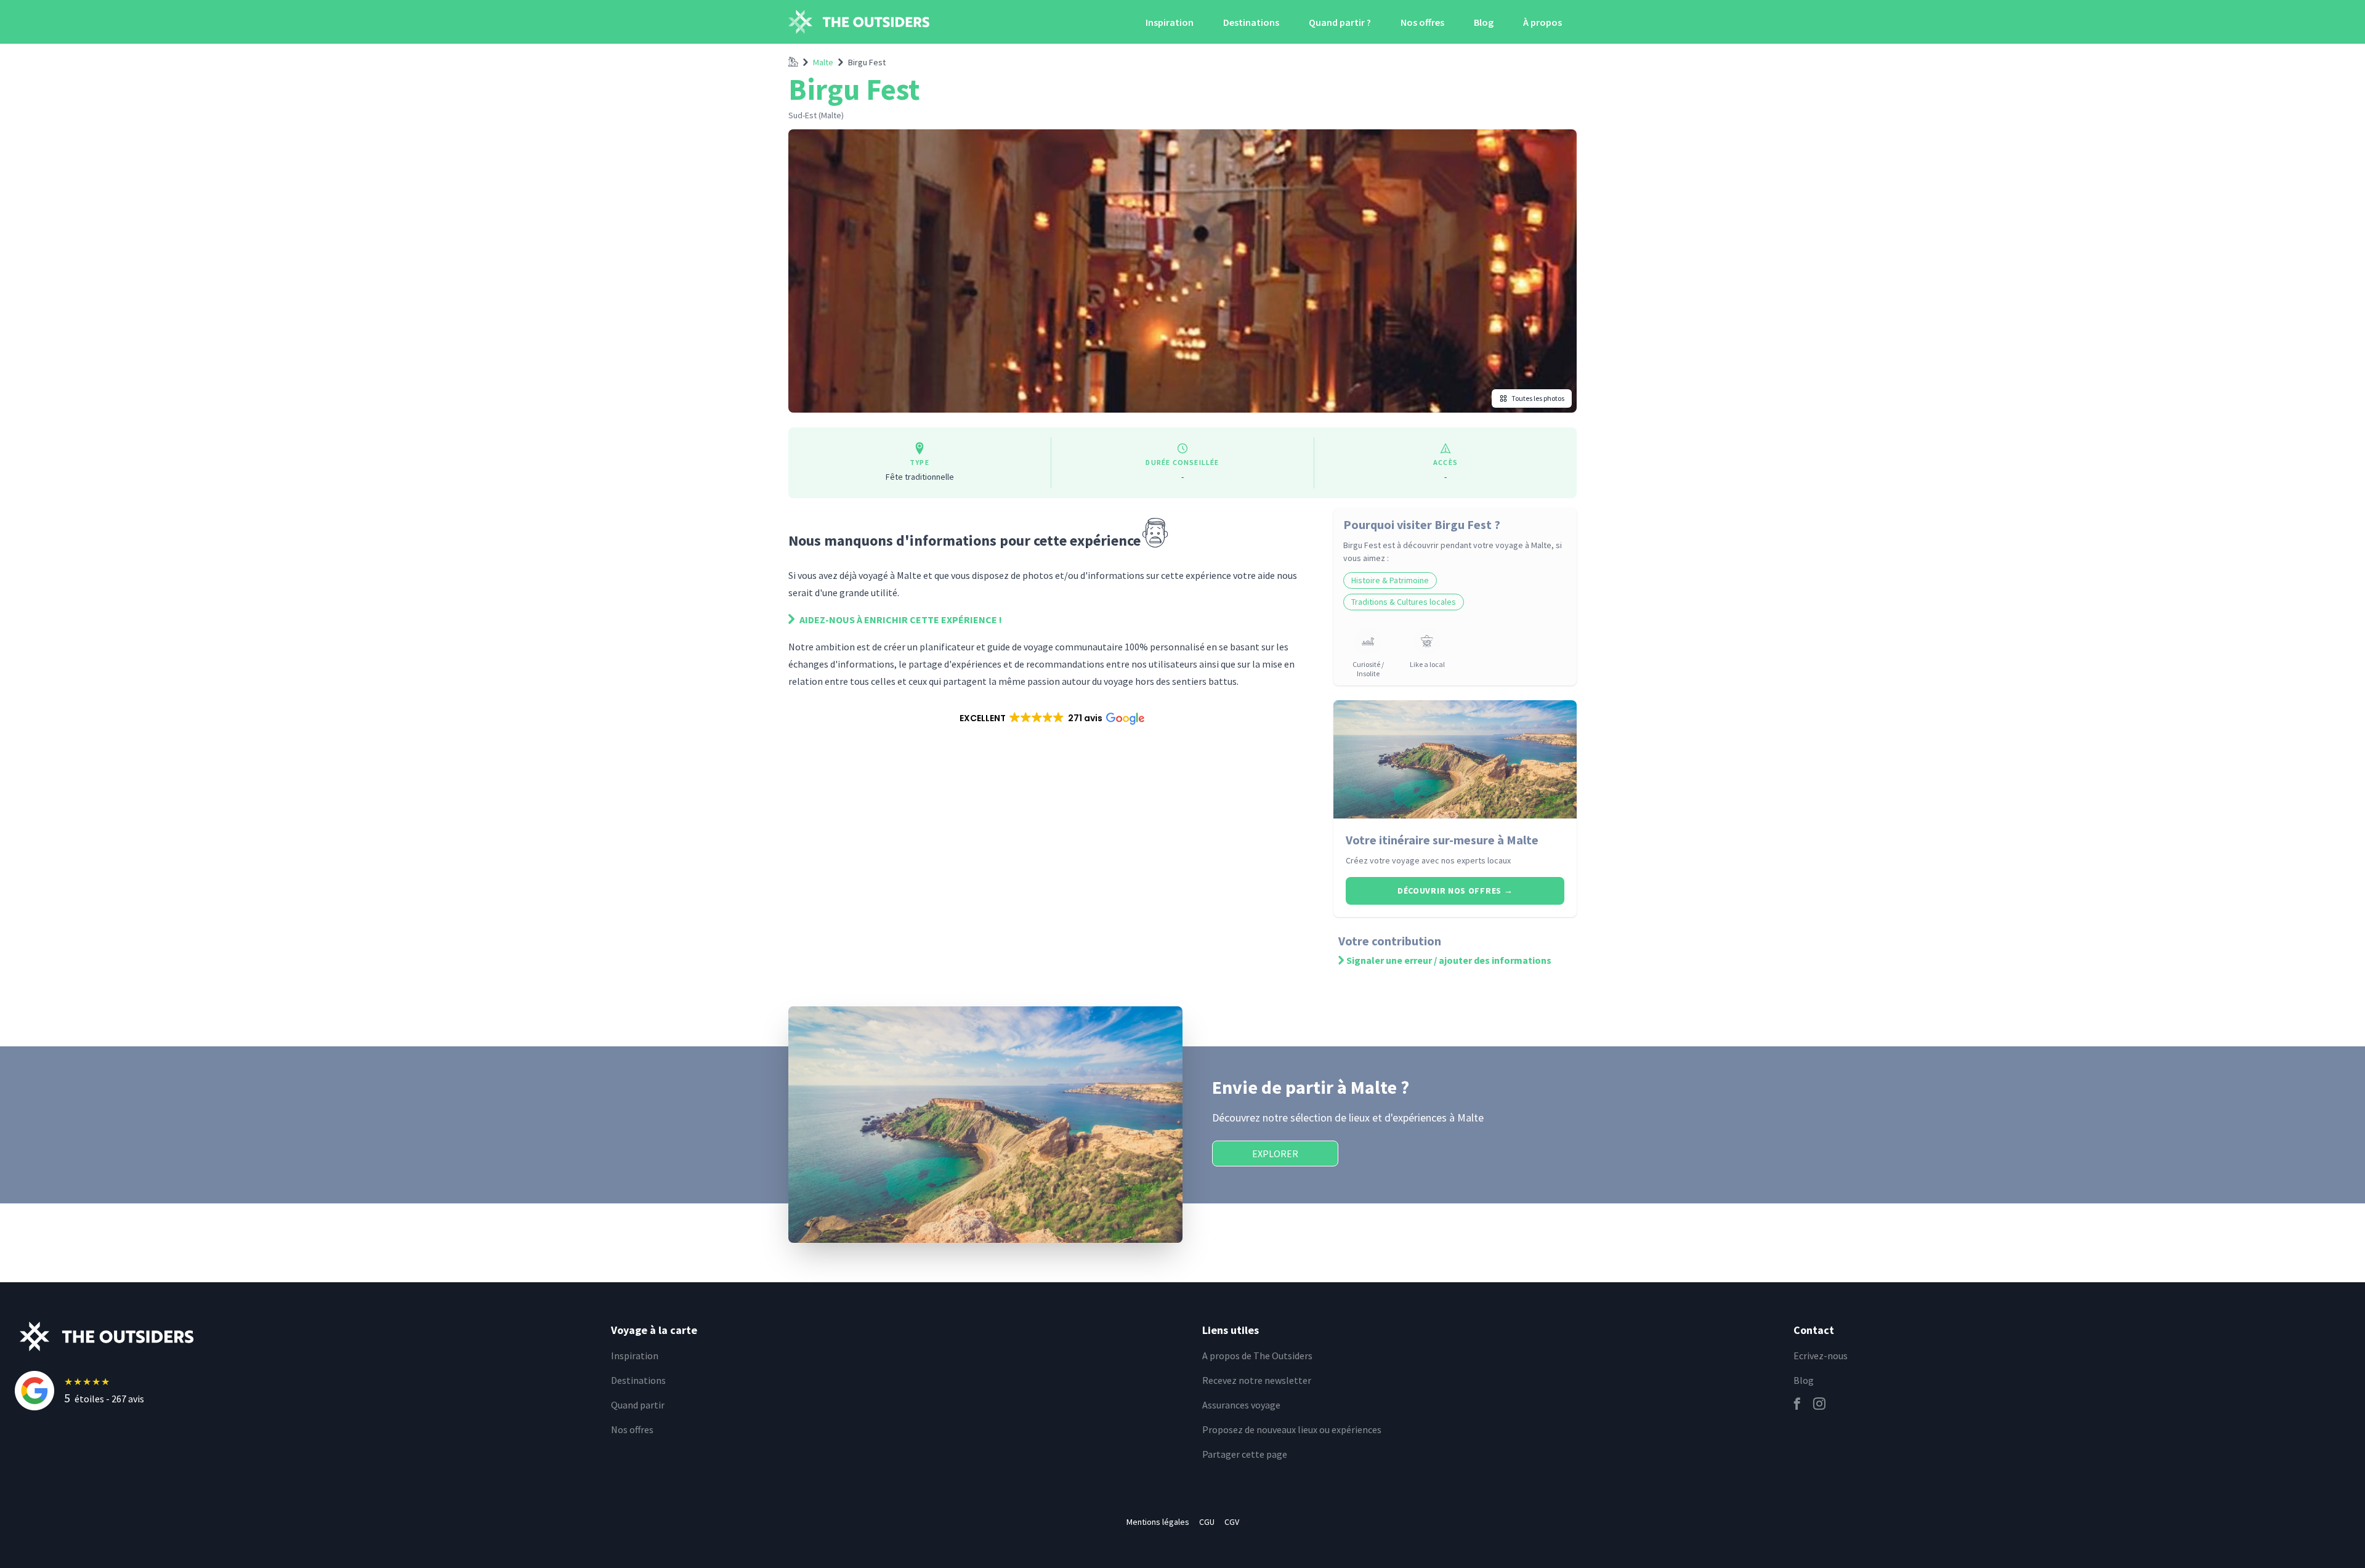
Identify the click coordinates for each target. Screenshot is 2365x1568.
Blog (1484, 22)
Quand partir (638, 1405)
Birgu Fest (867, 62)
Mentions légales (1158, 1522)
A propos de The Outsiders (1257, 1356)
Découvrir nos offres (1455, 891)
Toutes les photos (1538, 398)
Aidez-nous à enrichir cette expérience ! (900, 620)
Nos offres (1422, 22)
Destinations (1251, 22)
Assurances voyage (1241, 1405)
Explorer (1275, 1154)
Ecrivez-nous (1821, 1356)
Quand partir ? (1340, 22)
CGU (1207, 1522)
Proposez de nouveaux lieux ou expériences (1292, 1429)
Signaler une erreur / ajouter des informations (1449, 960)
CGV (1232, 1522)
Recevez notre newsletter (1257, 1380)
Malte (823, 62)
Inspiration (1170, 22)
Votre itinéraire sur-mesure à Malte (1442, 840)
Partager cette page (1245, 1454)
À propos (1542, 22)
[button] (1051, 718)
